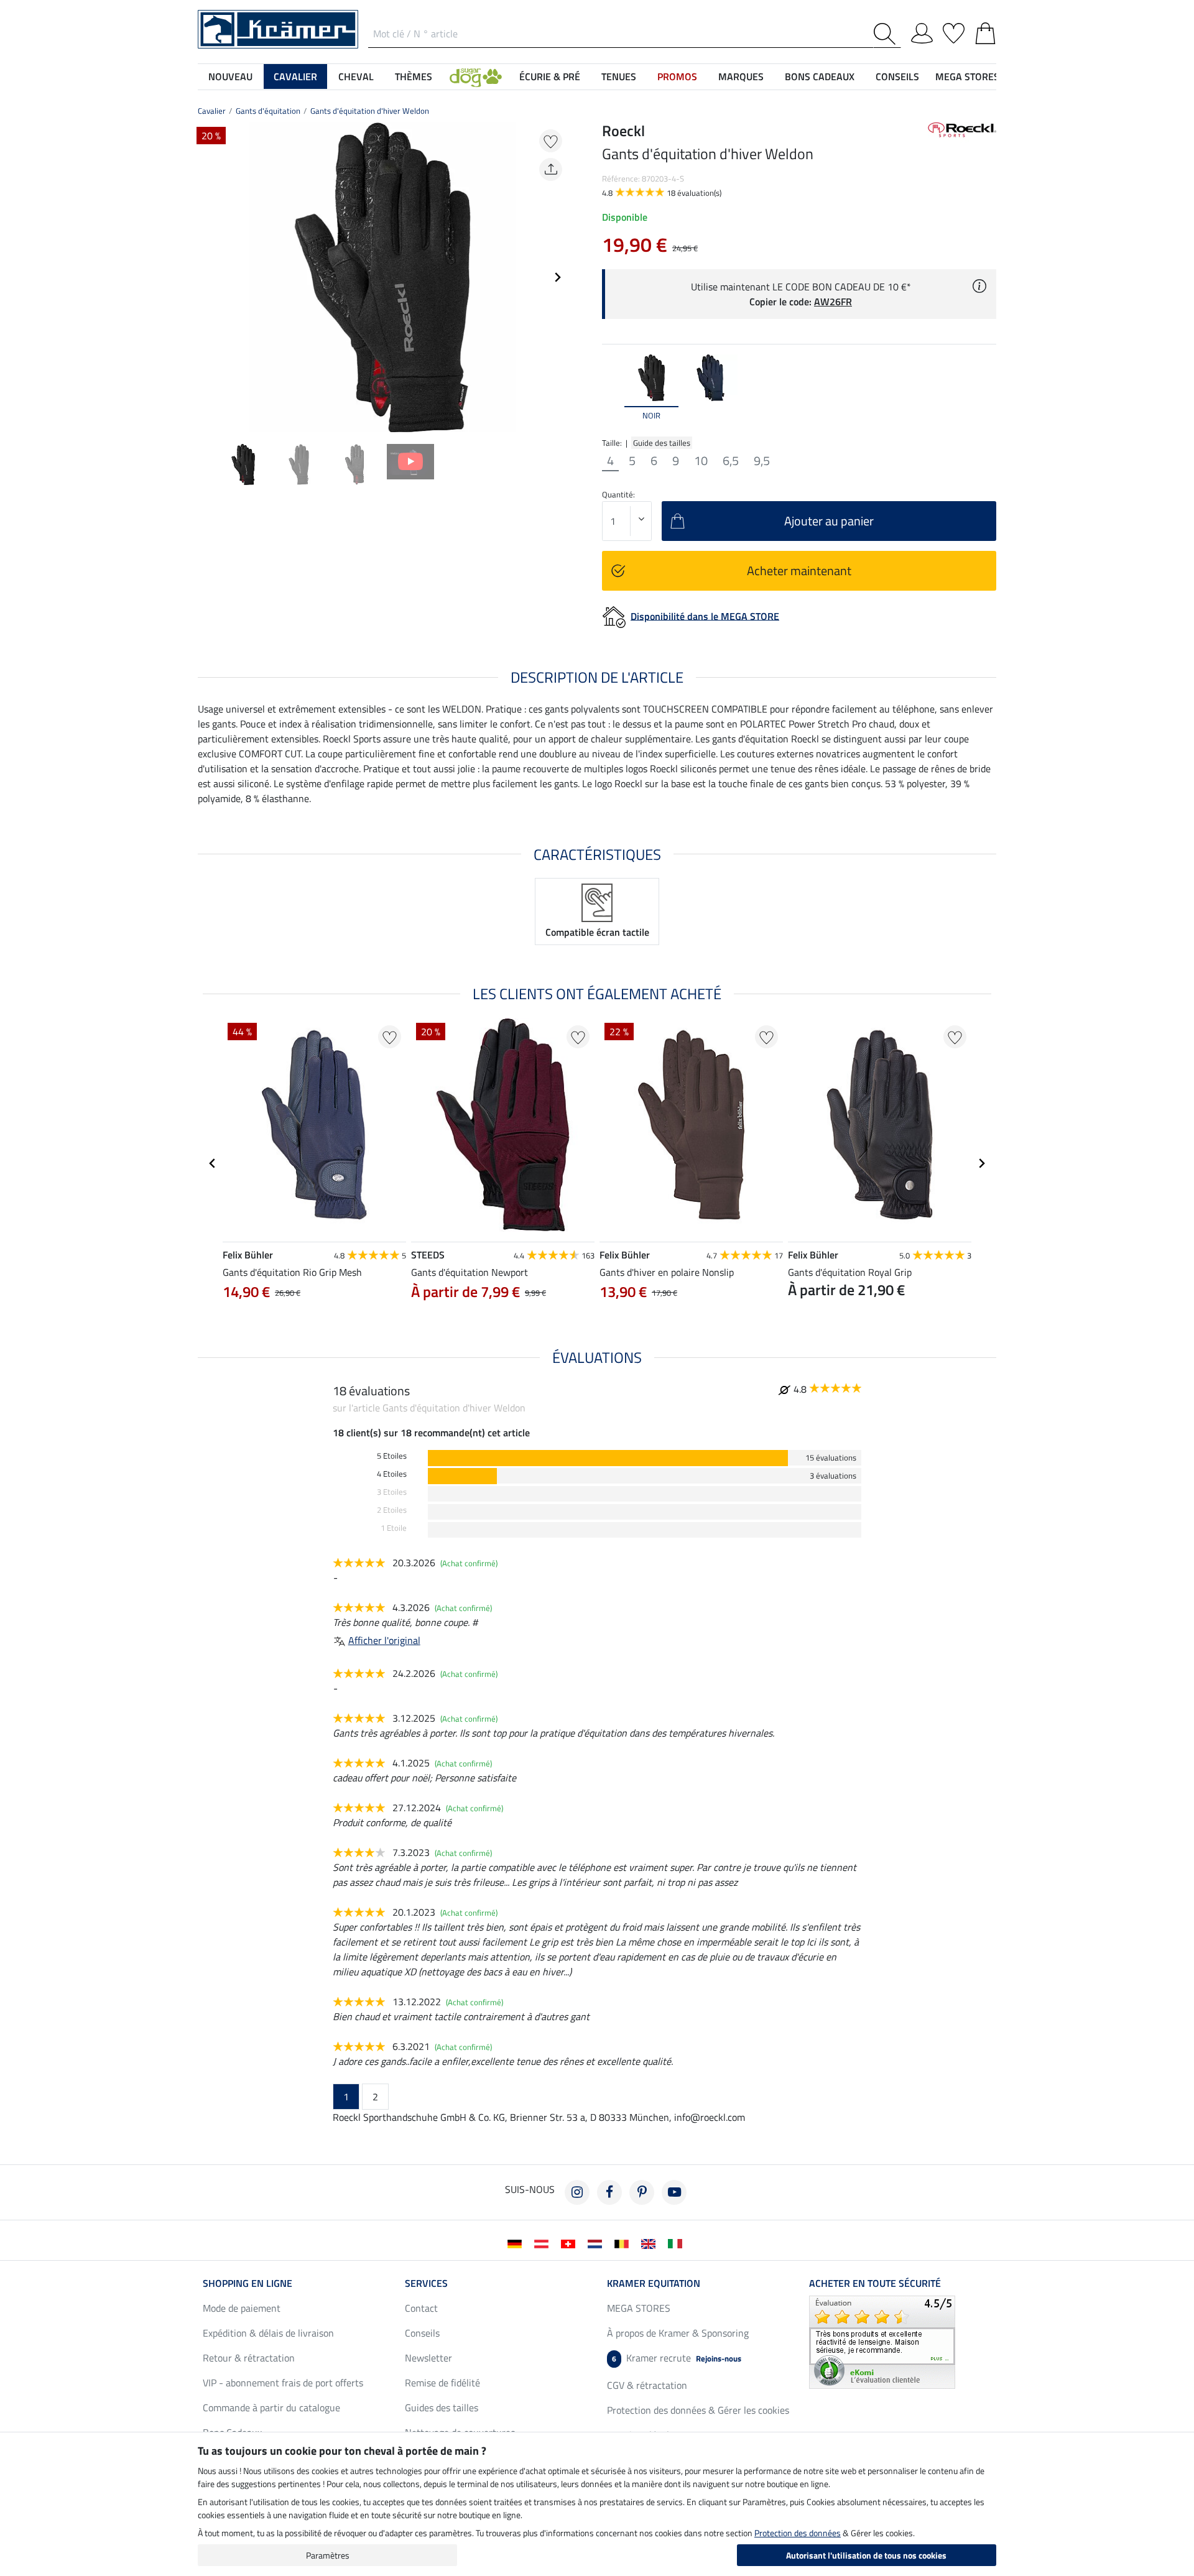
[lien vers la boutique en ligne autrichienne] (544, 2243)
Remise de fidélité (442, 2383)
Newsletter (428, 2358)
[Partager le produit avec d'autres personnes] (551, 169)
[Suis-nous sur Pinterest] (642, 2192)
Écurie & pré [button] (550, 76)
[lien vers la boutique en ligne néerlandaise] (597, 2243)
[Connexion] (922, 31)
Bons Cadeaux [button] (820, 76)
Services (426, 2283)
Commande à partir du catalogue (271, 2407)
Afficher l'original (384, 1640)
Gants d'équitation (268, 111)
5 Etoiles (392, 1456)
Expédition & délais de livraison (268, 2333)
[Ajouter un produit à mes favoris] (551, 141)
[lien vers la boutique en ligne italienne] (678, 2243)
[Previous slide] (208, 277)
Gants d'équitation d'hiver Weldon (370, 111)
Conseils (422, 2333)
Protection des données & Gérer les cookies (698, 2410)
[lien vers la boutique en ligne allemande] (517, 2243)
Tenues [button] (619, 76)
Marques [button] (741, 76)
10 (701, 461)
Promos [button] (677, 76)
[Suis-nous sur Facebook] (609, 2192)
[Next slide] (557, 277)
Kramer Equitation (654, 2283)
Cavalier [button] (295, 76)
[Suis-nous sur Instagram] (577, 2192)
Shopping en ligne (248, 2283)
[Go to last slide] (213, 1163)
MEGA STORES (967, 76)
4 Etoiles (392, 1474)
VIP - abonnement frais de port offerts (283, 2383)
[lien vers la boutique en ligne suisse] (571, 2243)
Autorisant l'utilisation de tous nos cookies (866, 2555)
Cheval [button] (356, 76)
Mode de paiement (242, 2308)
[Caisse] (985, 31)
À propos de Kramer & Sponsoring (678, 2333)
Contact (421, 2308)
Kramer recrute (677, 2358)
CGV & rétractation (647, 2385)
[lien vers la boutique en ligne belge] (624, 2243)
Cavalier (212, 111)
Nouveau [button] (230, 76)
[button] (476, 76)
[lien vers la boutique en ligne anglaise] (651, 2243)
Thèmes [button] (414, 76)
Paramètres (328, 2555)
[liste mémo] (954, 31)
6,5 (731, 461)
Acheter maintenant (799, 570)
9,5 (762, 461)
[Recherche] (887, 34)
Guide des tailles (662, 443)
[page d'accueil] (278, 28)
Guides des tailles (442, 2407)
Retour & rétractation (249, 2358)
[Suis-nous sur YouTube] (674, 2192)
